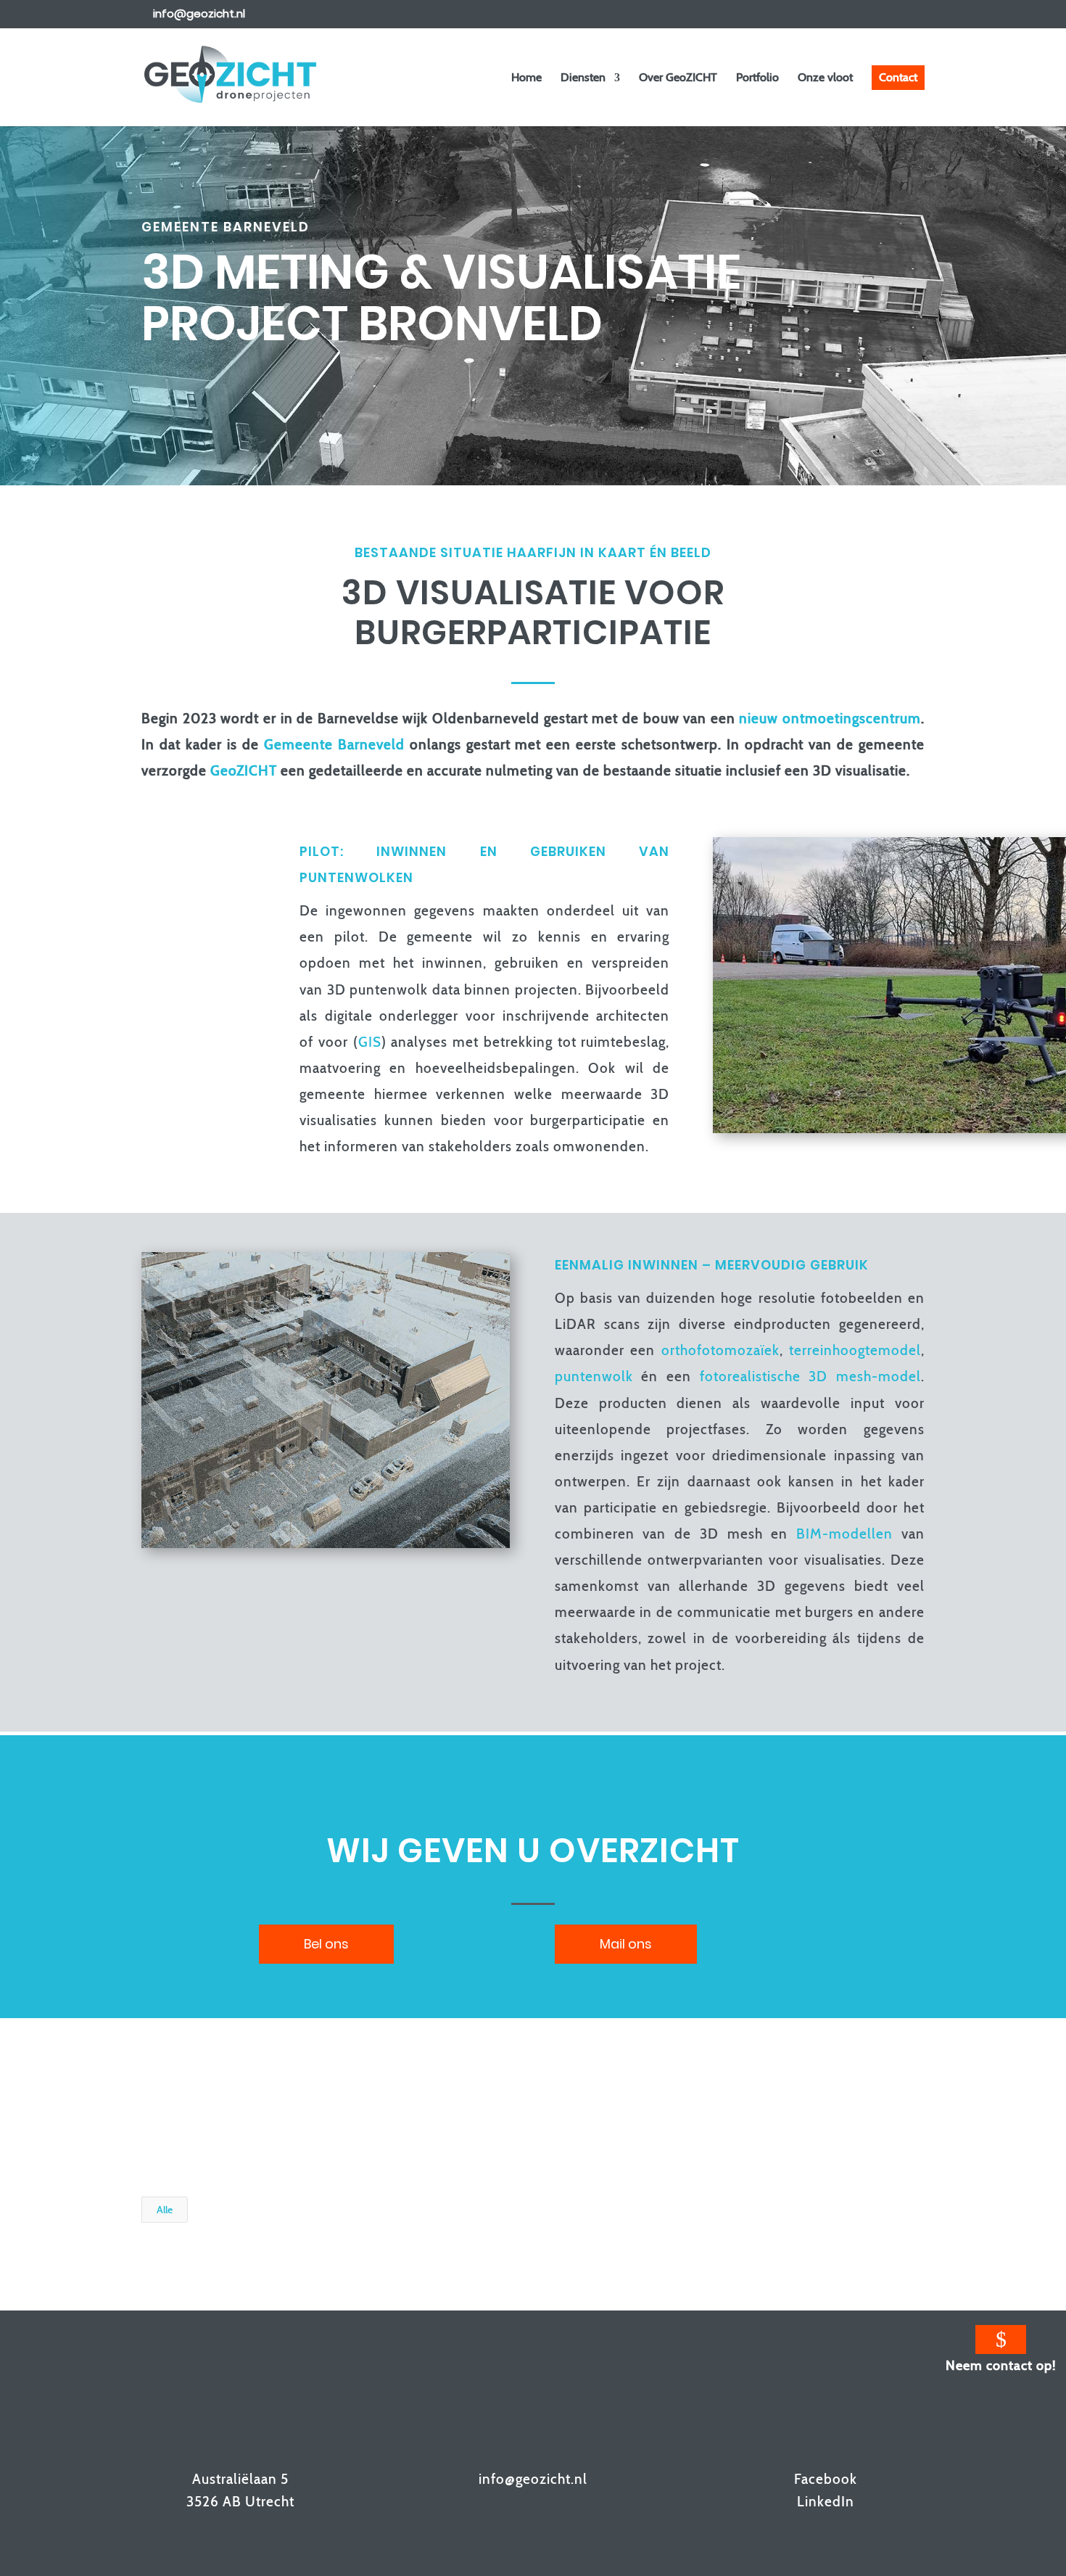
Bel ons (326, 1944)
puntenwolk (594, 1377)
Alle (165, 2210)
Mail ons (626, 1944)
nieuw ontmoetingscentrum (830, 719)
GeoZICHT (244, 771)
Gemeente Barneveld (334, 745)
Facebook (826, 2479)
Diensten (583, 78)
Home (526, 78)
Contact (898, 77)
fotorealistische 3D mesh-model (810, 1377)
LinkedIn (826, 2502)
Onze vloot (825, 78)
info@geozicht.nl (533, 2479)
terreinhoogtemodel (855, 1350)
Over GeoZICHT (678, 78)
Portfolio (757, 78)
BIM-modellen (844, 1534)
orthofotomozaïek (720, 1350)
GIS (370, 1042)
